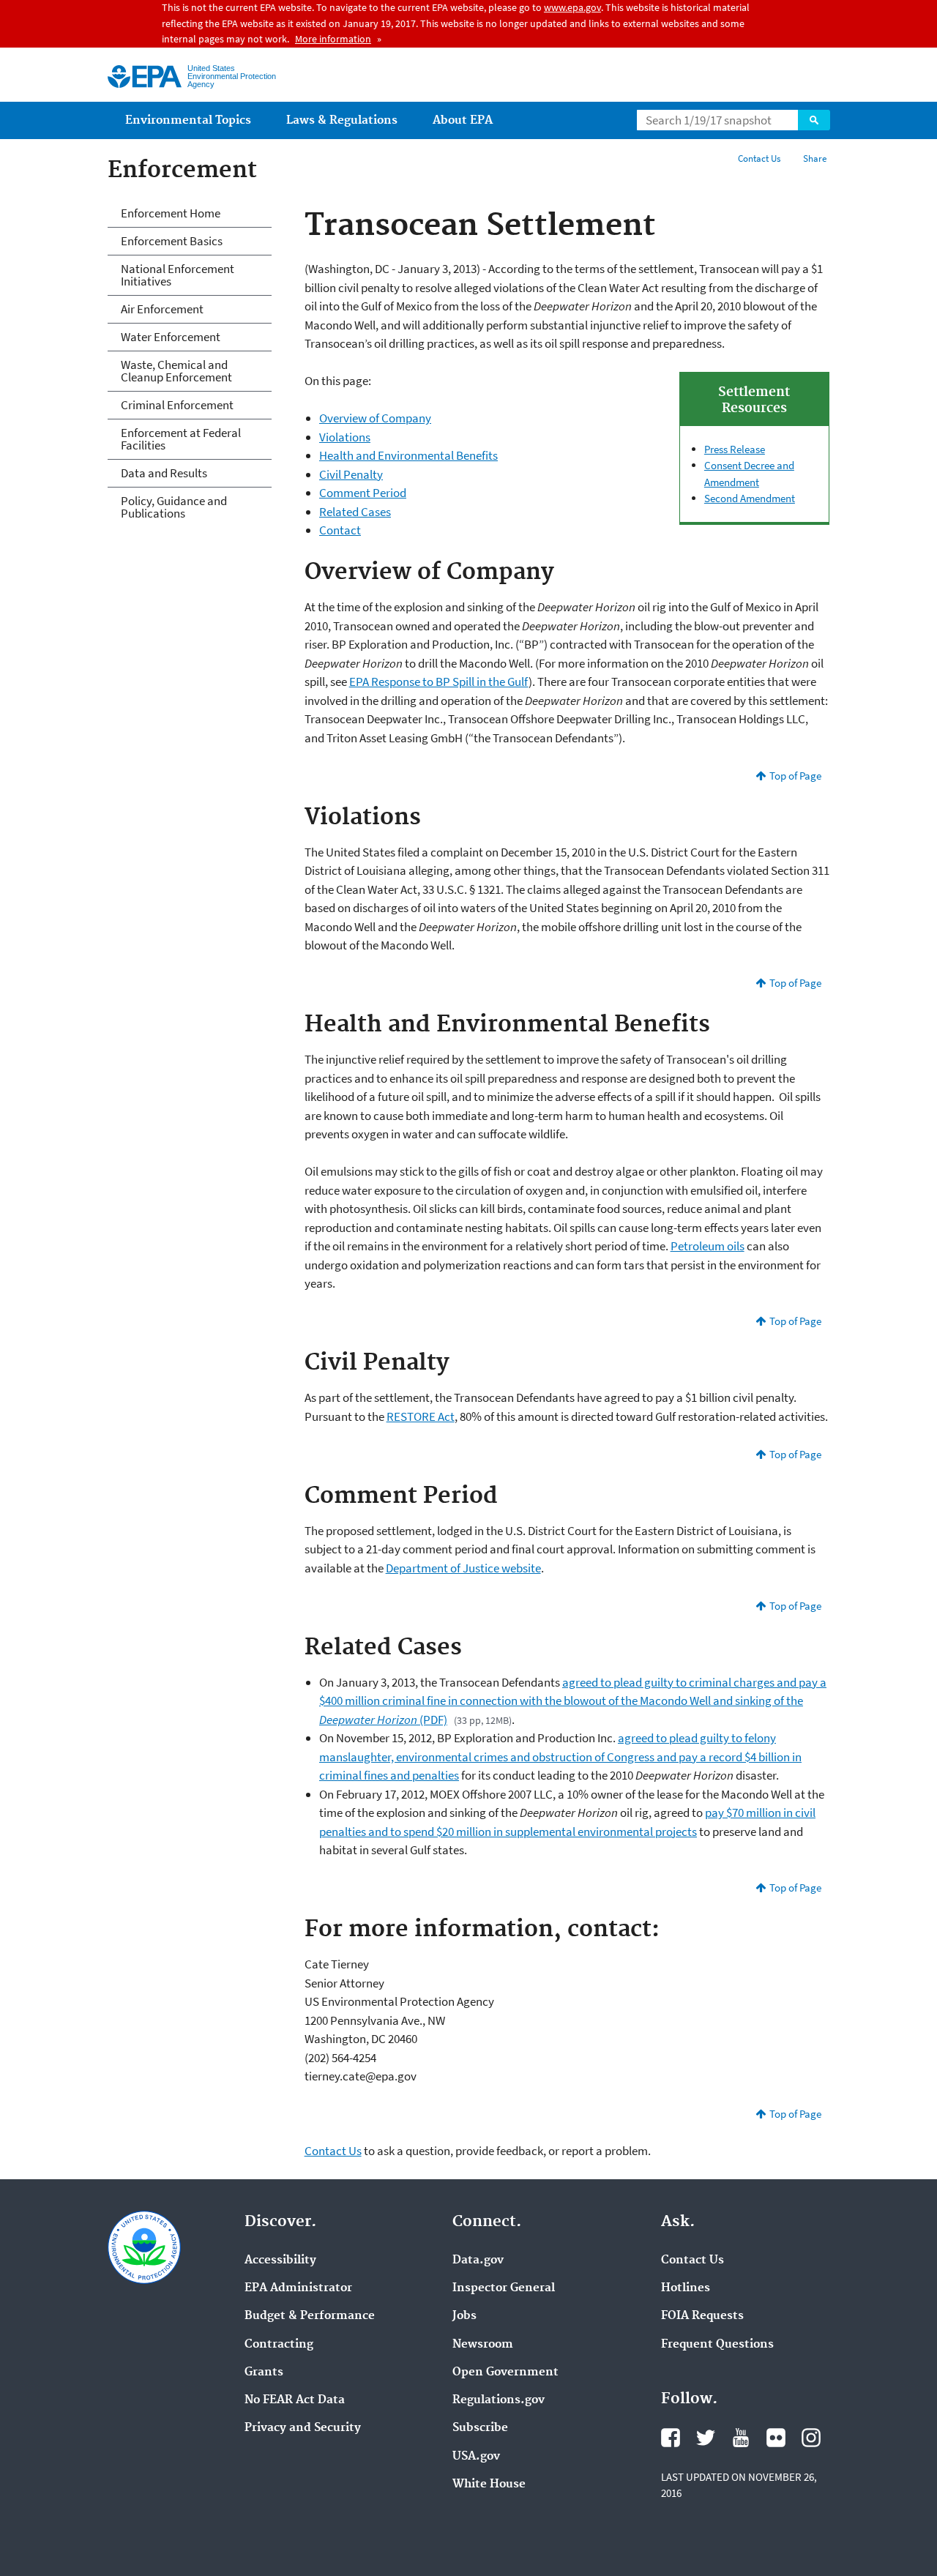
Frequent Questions (717, 2345)
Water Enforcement (171, 337)
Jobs (464, 2316)
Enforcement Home (171, 213)
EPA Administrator (298, 2288)
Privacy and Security (303, 2428)
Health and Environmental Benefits (408, 455)
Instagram (811, 2438)
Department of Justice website (463, 1568)
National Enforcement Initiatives (178, 275)
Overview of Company (375, 418)
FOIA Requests (702, 2316)
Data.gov (478, 2260)
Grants (264, 2372)
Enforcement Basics (172, 241)
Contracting (279, 2345)
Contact (340, 530)
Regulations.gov (499, 2400)
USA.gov (476, 2457)
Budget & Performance (310, 2316)
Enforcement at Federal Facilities (181, 439)
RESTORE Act (421, 1416)
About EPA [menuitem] (463, 120)
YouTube (741, 2438)
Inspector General (504, 2288)
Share (815, 158)
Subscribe (480, 2428)
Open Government (505, 2372)
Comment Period (363, 493)
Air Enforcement (162, 309)
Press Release (735, 449)
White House (489, 2484)
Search (814, 120)
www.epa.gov (572, 7)
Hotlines (686, 2288)
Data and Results (164, 473)
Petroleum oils (708, 1246)
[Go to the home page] (145, 76)
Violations (345, 437)
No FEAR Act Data (295, 2400)
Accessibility (280, 2260)
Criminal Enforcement (177, 405)
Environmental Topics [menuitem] (188, 120)
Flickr (776, 2438)
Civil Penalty (351, 474)
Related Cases (355, 512)
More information (333, 39)
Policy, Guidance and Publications (174, 507)
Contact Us (759, 158)
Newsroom (483, 2345)
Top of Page (795, 776)
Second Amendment (750, 498)
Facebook (671, 2438)
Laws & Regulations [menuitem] (342, 120)
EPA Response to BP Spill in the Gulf (439, 682)
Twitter (706, 2438)
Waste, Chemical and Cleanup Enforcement (176, 371)
